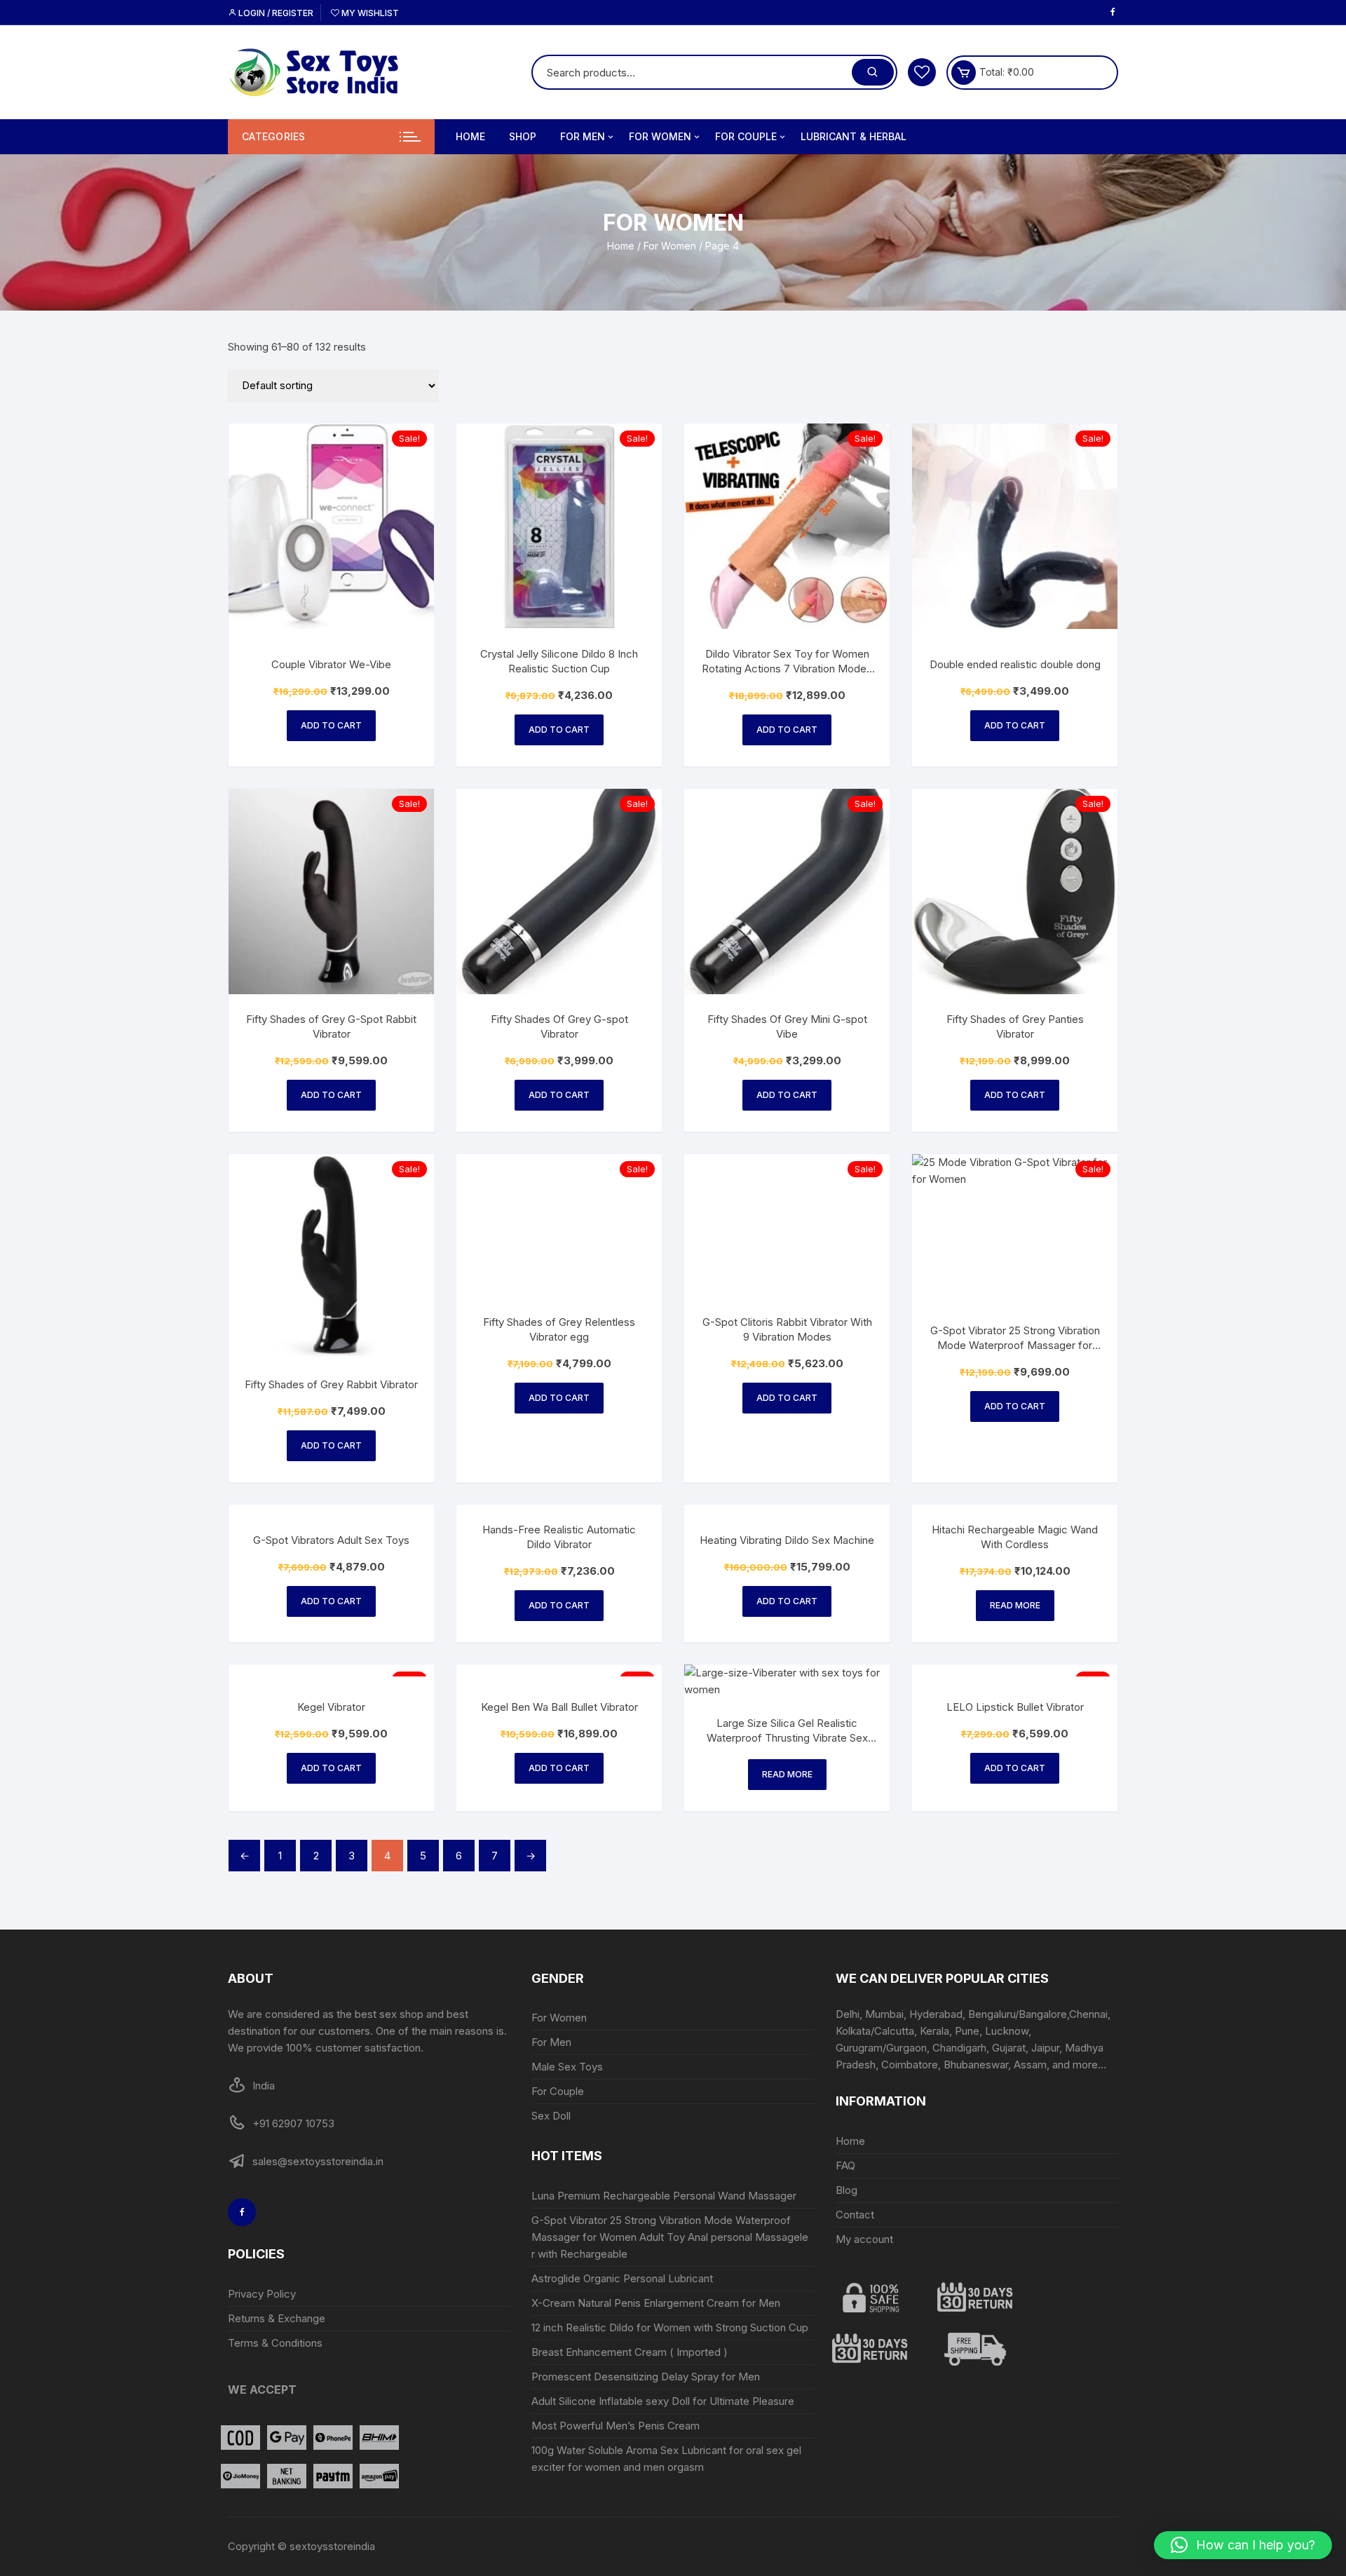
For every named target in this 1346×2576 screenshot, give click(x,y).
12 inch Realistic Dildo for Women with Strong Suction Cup (670, 2327)
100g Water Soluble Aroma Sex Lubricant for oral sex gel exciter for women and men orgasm (666, 2459)
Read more (1015, 1605)
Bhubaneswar (976, 2065)
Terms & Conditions (275, 2343)
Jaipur (1045, 2048)
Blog (847, 2190)
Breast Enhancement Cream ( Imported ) (630, 2352)
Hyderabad (936, 2014)
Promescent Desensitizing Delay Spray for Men (646, 2377)
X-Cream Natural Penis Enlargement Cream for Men (656, 2303)
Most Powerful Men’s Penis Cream (616, 2426)
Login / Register (275, 13)
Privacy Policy (262, 2294)
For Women (660, 136)
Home (470, 136)
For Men (583, 136)
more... (1089, 2065)
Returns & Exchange (277, 2318)
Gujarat (1009, 2048)
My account (864, 2239)
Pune (967, 2031)
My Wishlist (369, 13)
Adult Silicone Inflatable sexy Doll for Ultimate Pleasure (663, 2401)
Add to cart (331, 725)
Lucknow (1007, 2031)
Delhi (848, 2014)
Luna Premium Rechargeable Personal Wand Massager (664, 2196)
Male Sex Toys (567, 2067)
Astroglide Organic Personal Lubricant (624, 2278)
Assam (1030, 2065)
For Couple (746, 136)
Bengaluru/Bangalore (1018, 2014)
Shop (523, 136)
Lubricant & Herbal (854, 136)
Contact (855, 2215)
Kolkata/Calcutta (875, 2031)
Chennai (1088, 2014)
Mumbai (884, 2014)
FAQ (845, 2165)
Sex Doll (551, 2116)
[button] (1243, 2545)
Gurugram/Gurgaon (881, 2048)
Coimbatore (910, 2065)
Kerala (934, 2031)
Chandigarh (959, 2048)
